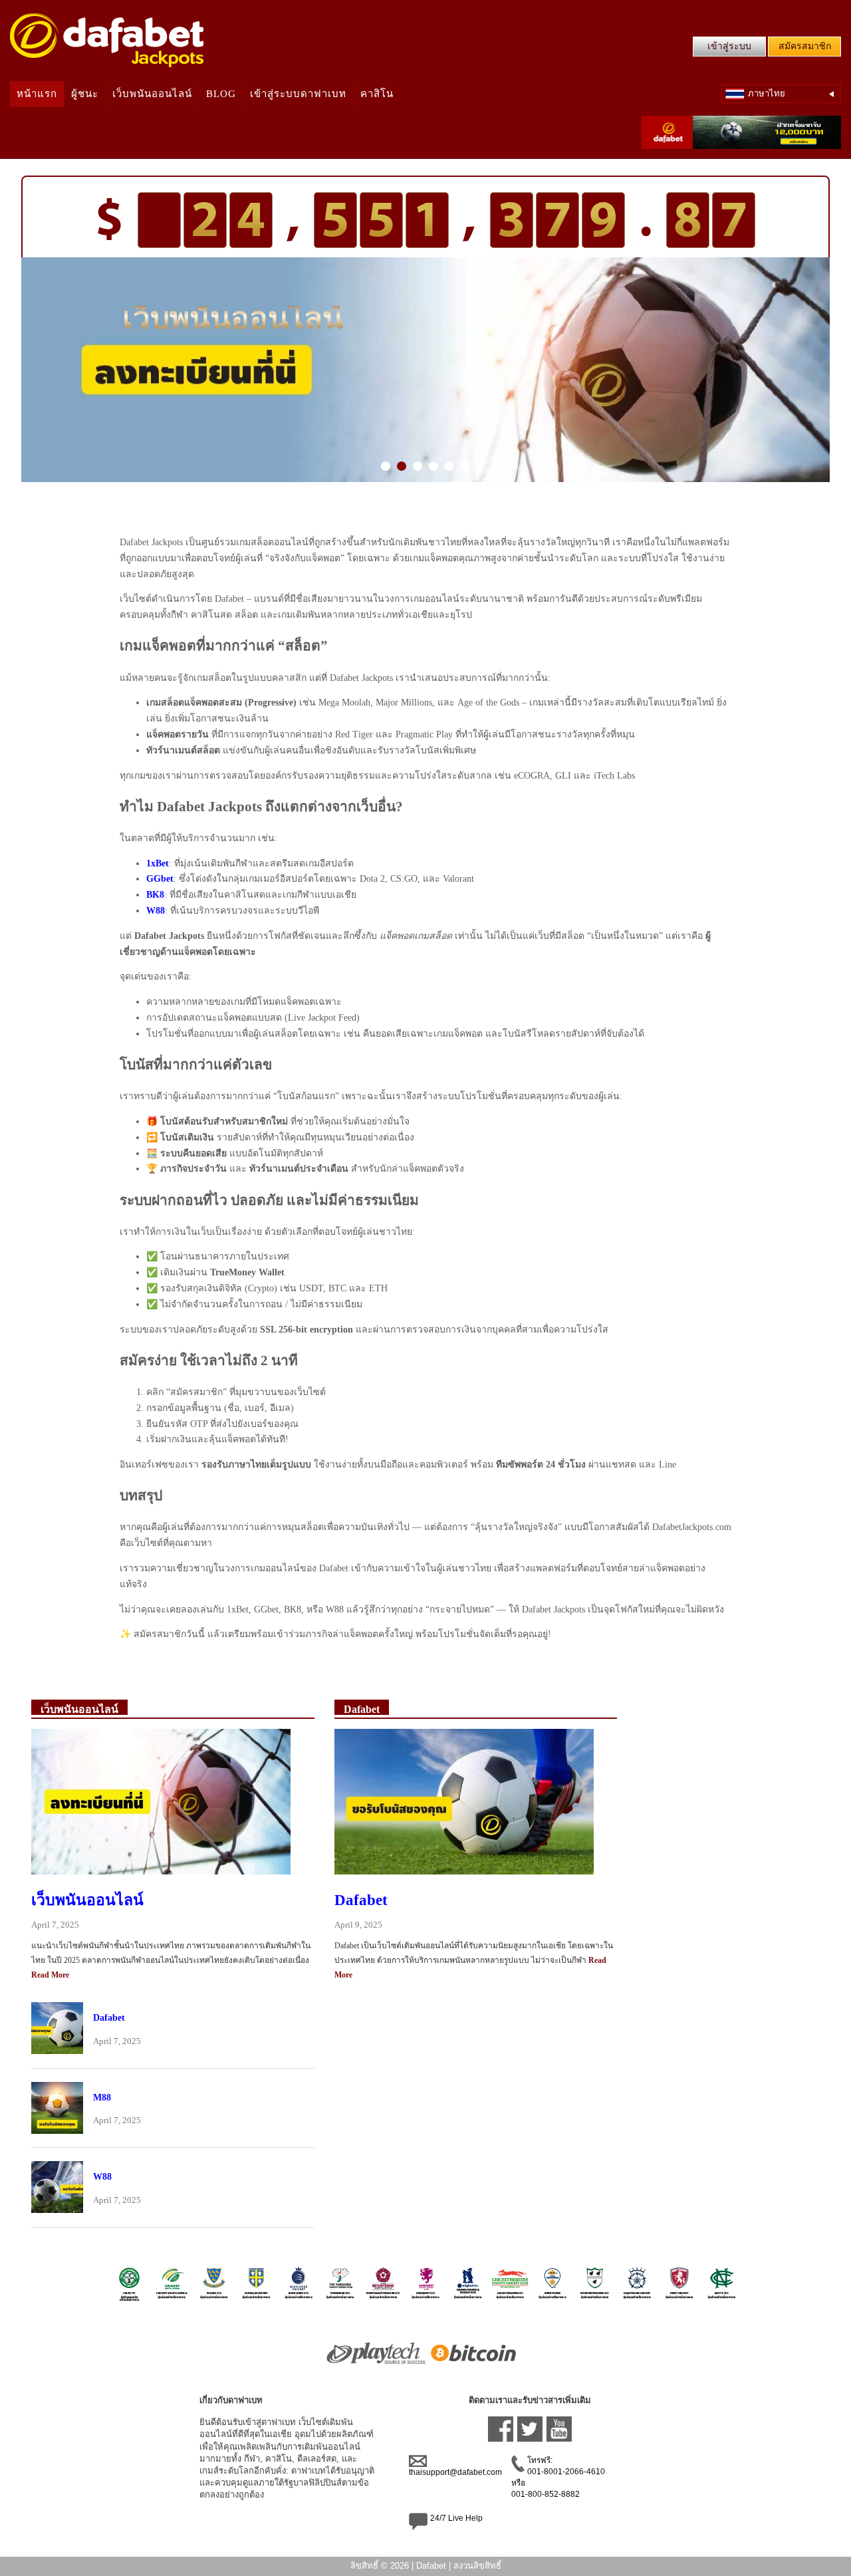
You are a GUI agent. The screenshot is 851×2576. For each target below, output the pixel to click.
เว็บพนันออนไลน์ (152, 94)
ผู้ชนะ (85, 94)
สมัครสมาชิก (805, 46)
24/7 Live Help (456, 2518)
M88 (102, 2097)
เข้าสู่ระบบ (729, 46)
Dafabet (109, 2017)
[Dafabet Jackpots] (107, 40)
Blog (221, 94)
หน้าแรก (37, 94)
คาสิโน (377, 94)
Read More (50, 1975)
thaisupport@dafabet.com (455, 2472)
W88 (102, 2176)
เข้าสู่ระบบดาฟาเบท (298, 94)
